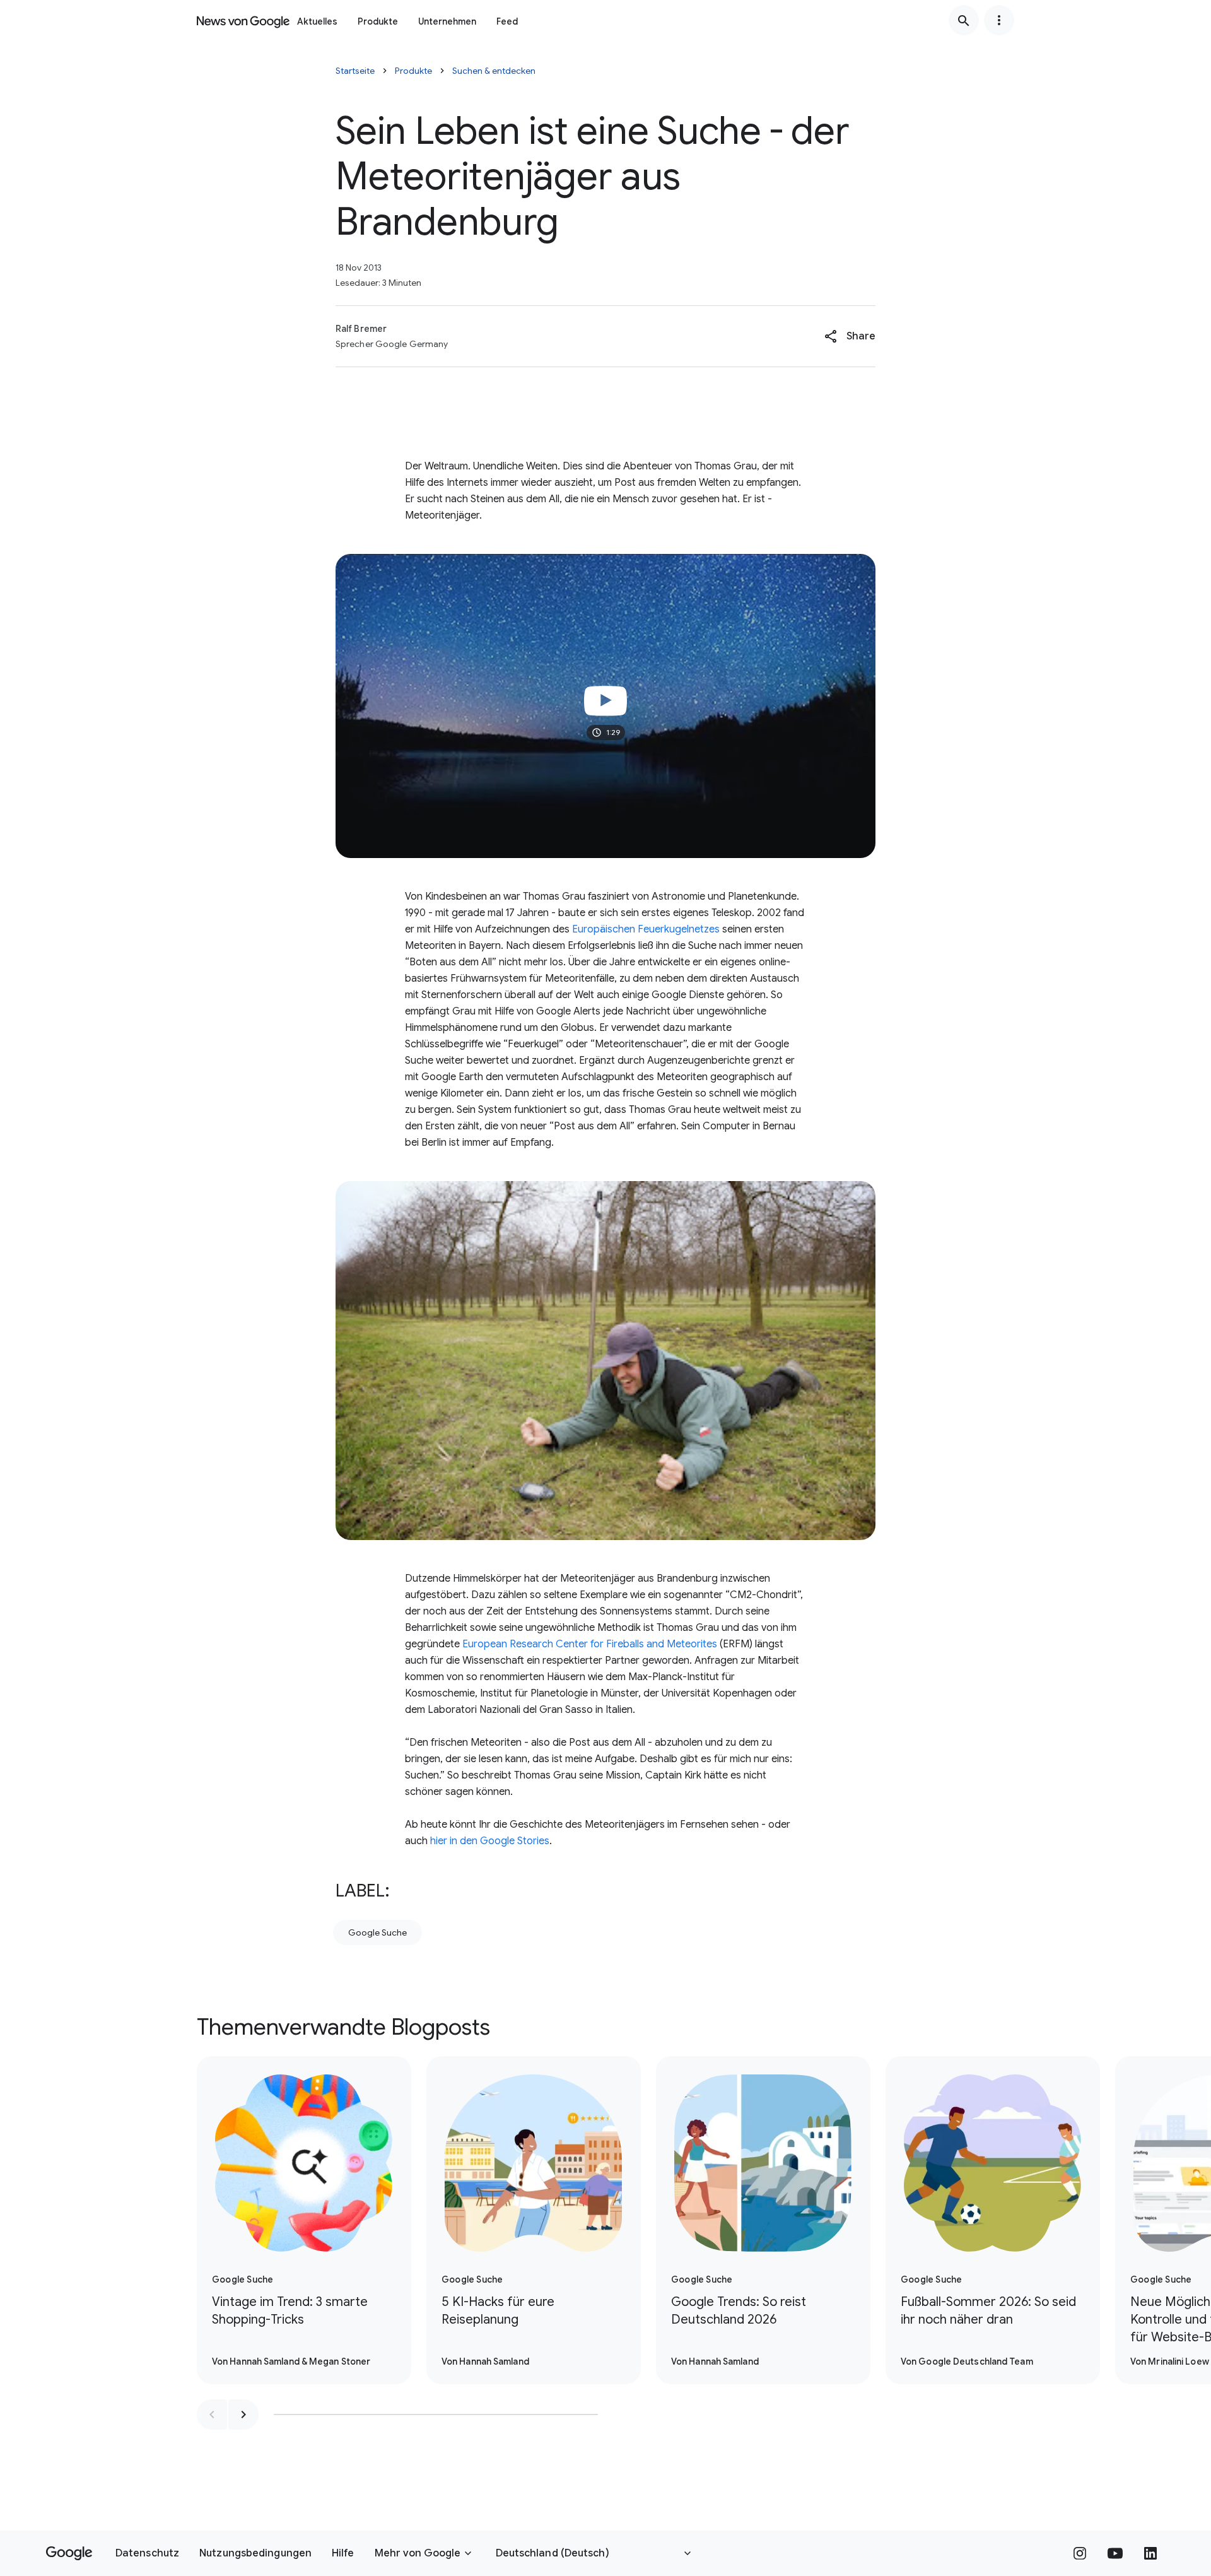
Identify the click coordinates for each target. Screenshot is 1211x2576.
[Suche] (964, 20)
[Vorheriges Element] (212, 2414)
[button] (850, 336)
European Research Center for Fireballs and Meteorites (590, 1644)
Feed (507, 21)
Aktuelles (317, 21)
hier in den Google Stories (490, 1841)
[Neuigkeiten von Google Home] (243, 20)
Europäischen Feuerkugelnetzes (646, 929)
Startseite (355, 71)
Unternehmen (447, 21)
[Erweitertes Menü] (999, 20)
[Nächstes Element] (243, 2414)
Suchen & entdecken (494, 71)
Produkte (378, 21)
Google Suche (377, 1932)
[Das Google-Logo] (69, 2553)
